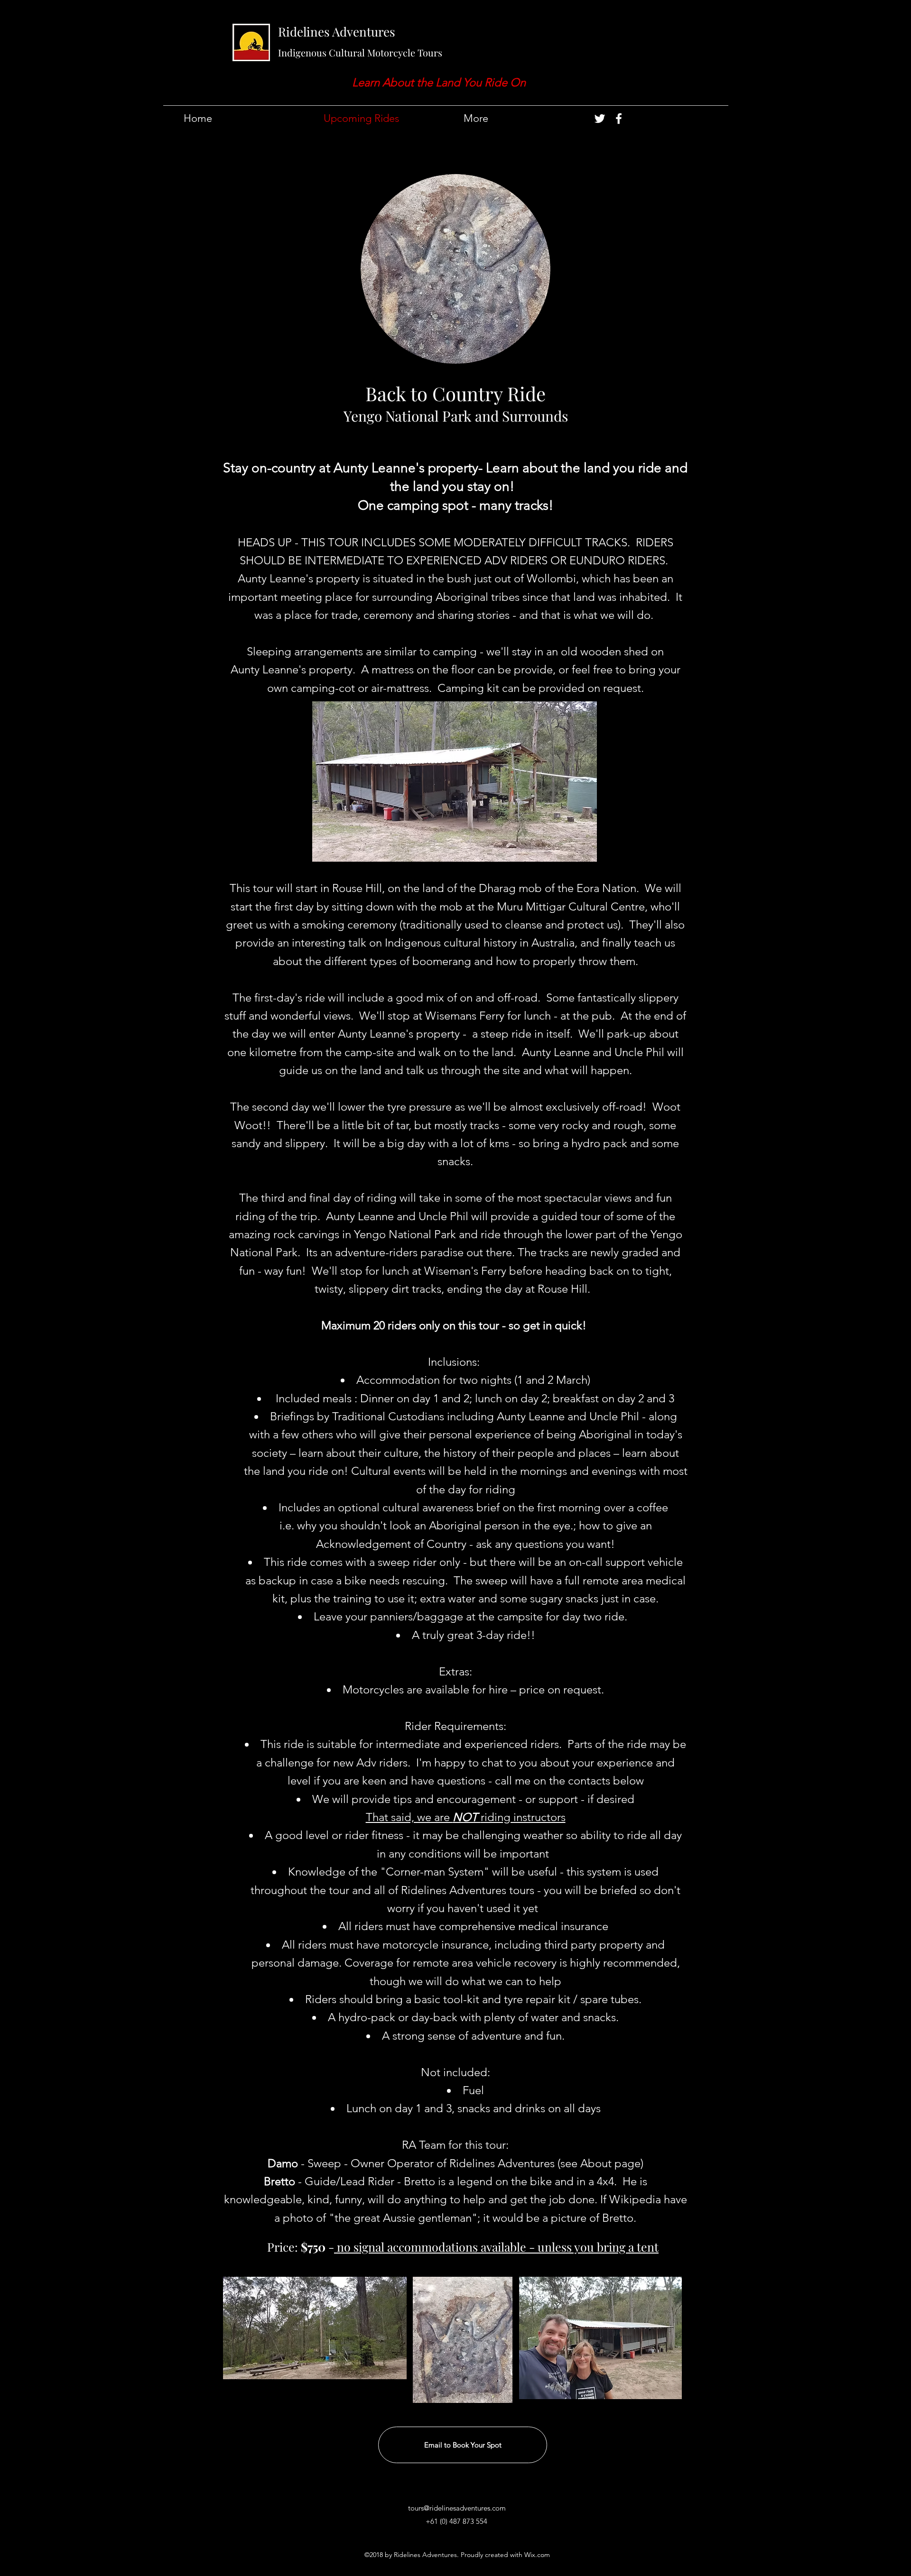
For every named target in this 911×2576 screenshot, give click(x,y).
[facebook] (619, 119)
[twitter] (600, 119)
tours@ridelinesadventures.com (457, 2508)
